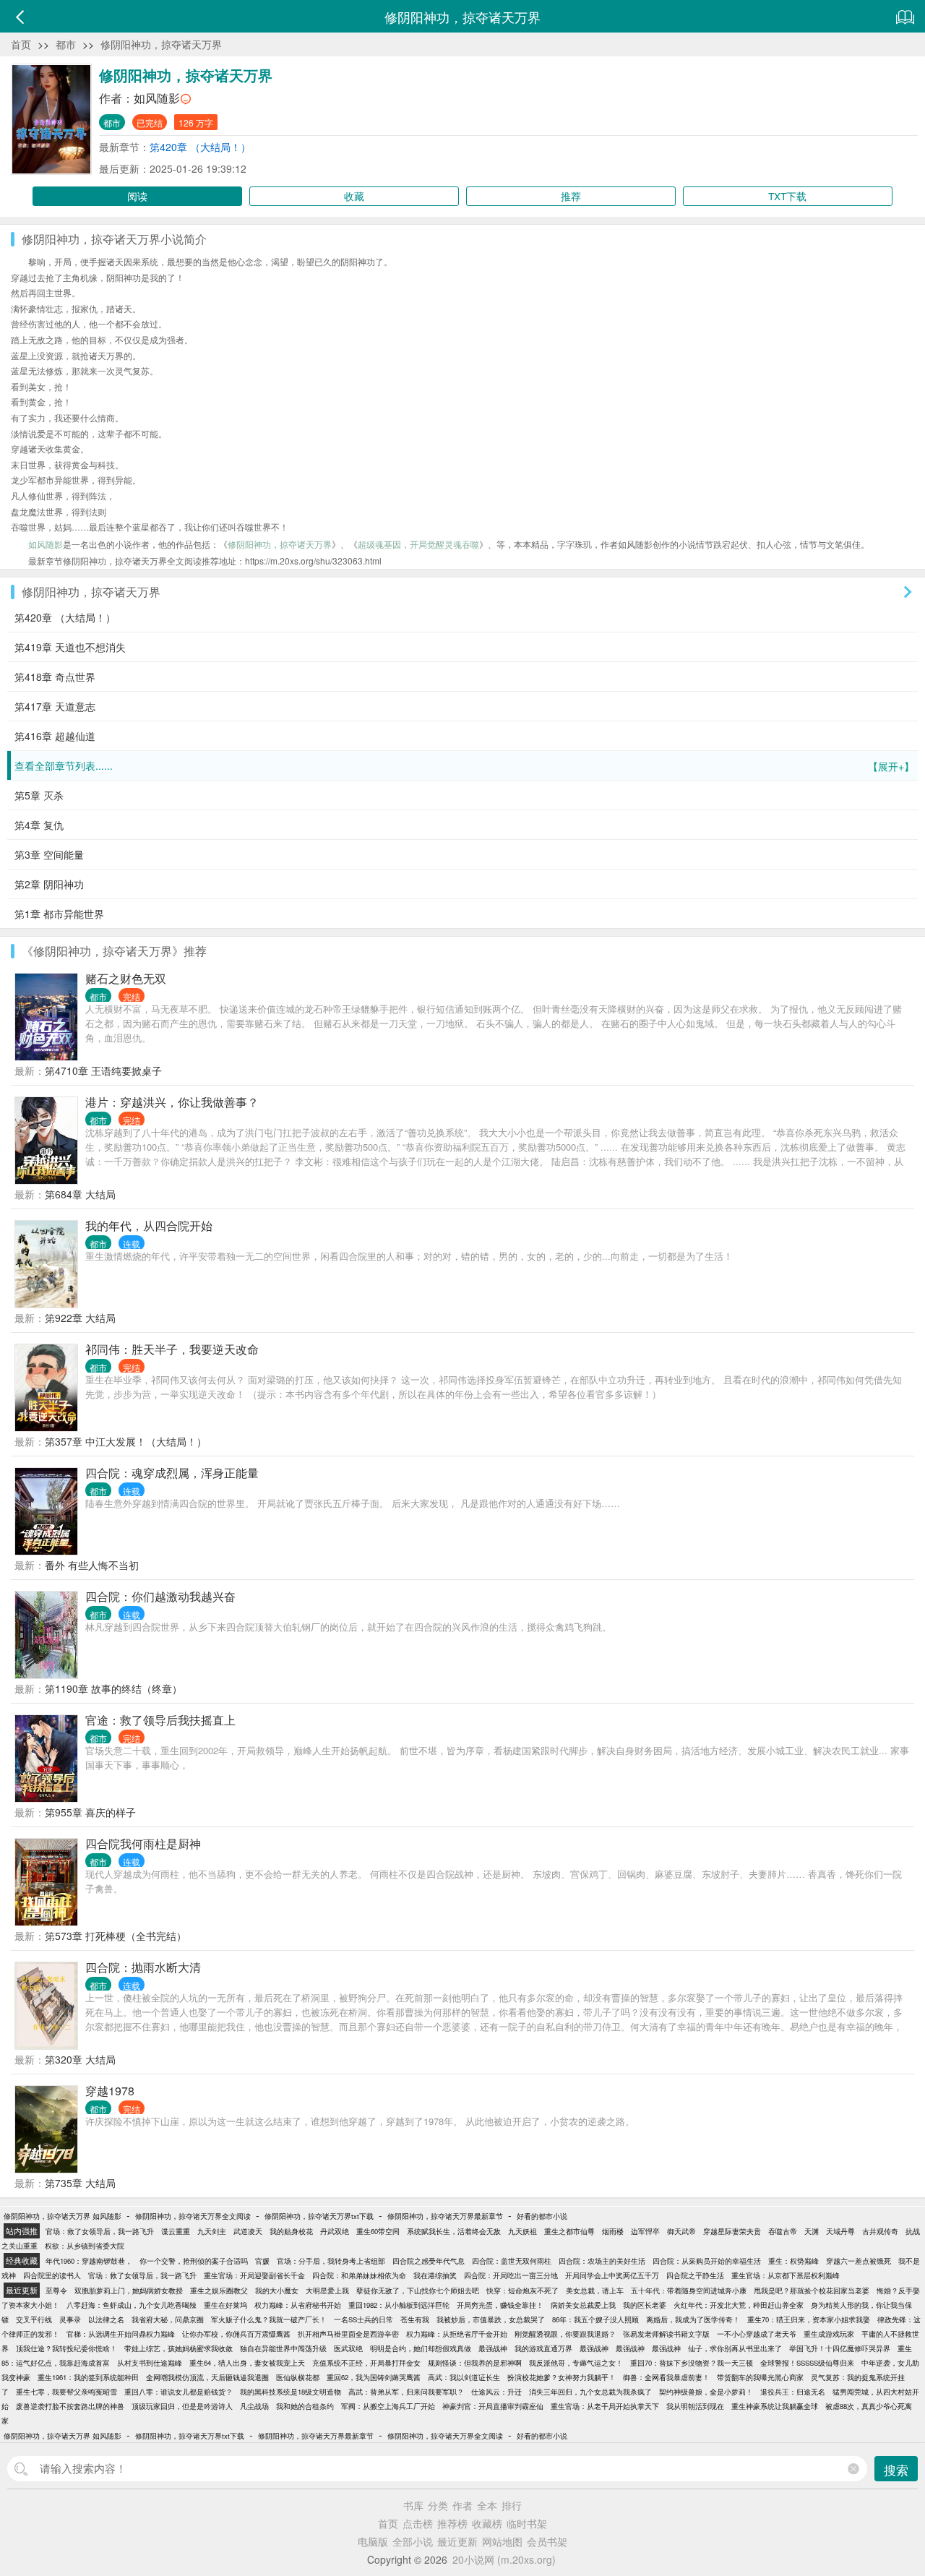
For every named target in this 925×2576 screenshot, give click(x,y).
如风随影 (157, 98)
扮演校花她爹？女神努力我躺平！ (562, 2377)
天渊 (812, 2231)
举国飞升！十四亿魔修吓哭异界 (840, 2348)
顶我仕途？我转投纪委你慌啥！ (66, 2348)
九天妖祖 (522, 2231)
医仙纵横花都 (298, 2377)
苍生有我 (415, 2319)
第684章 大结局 (80, 1194)
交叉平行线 (34, 2319)
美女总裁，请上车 (595, 2291)
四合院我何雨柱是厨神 (143, 1843)
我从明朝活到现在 (695, 2406)
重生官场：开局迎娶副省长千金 (254, 2275)
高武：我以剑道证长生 (464, 2377)
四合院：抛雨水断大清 (143, 1967)
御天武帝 (681, 2231)
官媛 (262, 2261)
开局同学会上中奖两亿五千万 (612, 2275)
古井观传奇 (880, 2231)
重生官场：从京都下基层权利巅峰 (786, 2275)
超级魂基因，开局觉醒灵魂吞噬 (418, 544)
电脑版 (373, 2541)
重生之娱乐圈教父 (219, 2291)
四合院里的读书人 (52, 2275)
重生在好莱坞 (225, 2305)
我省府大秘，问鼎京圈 (168, 2319)
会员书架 (547, 2541)
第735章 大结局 (80, 2183)
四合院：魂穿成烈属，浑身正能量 (172, 1473)
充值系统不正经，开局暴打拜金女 (366, 2363)
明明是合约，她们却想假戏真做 (421, 2348)
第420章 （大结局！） (200, 147)
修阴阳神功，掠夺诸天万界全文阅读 (193, 2216)
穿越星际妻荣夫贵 (732, 2231)
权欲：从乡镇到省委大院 (85, 2246)
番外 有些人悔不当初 (92, 1565)
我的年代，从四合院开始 (149, 1225)
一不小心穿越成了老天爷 (757, 2334)
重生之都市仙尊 (569, 2231)
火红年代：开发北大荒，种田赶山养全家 (739, 2305)
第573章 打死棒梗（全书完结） (116, 1936)
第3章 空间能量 (49, 854)
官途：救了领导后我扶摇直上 (160, 1720)
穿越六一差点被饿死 (859, 2261)
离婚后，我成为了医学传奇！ (693, 2319)
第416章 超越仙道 (55, 736)
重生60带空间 (378, 2231)
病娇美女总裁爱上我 (583, 2305)
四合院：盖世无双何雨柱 (512, 2261)
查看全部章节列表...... (464, 766)
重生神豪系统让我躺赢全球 (775, 2406)
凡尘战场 (254, 2406)
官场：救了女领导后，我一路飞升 (100, 2231)
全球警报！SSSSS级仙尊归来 (807, 2363)
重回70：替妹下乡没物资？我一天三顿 (692, 2363)
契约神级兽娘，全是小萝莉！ (706, 2392)
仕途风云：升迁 (496, 2392)
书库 (413, 2505)
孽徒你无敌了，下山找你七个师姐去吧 (418, 2291)
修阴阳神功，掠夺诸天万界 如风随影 (63, 2216)
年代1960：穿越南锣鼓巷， (89, 2261)
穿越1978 (110, 2091)
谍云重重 (176, 2231)
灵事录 (70, 2319)
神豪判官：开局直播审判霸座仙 (493, 2406)
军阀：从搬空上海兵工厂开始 (388, 2406)
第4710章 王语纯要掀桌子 (103, 1070)
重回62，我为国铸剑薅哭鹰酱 (374, 2377)
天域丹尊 (840, 2231)
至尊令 (56, 2291)
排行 (512, 2505)
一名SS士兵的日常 (363, 2319)
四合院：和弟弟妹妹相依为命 (359, 2275)
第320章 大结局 (80, 2059)
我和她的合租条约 (305, 2406)
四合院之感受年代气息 (429, 2261)
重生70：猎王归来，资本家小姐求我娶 (809, 2319)
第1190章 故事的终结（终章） (113, 1688)
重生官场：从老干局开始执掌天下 (605, 2406)
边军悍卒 (645, 2231)
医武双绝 (348, 2348)
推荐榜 (452, 2523)
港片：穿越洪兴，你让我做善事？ (172, 1102)
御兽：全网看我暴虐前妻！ (666, 2377)
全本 (487, 2505)
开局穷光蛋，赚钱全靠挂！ (500, 2305)
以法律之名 (106, 2319)
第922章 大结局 (80, 1318)
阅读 (137, 196)
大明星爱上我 (327, 2291)
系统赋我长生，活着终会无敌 (454, 2231)
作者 (462, 2505)
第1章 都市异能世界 (59, 914)
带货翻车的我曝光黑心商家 (760, 2377)
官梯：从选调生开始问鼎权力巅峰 (121, 2334)
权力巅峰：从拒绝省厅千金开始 (457, 2334)
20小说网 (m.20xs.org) (504, 2559)
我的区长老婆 (645, 2305)
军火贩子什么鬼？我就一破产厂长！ (269, 2319)
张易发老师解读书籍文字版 (666, 2334)
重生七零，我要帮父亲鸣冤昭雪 (66, 2392)
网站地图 (502, 2541)
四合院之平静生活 (695, 2275)
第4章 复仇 (39, 825)
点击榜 (418, 2523)
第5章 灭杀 (39, 795)
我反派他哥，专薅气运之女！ (576, 2363)
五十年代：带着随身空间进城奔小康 (689, 2291)
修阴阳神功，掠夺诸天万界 (161, 44)
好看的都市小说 (542, 2216)
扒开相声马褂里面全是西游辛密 (348, 2334)
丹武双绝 (335, 2231)
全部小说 (413, 2541)
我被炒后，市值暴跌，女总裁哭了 (491, 2319)
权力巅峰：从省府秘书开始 (298, 2305)
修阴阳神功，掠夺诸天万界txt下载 (319, 2216)
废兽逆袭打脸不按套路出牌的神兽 (70, 2406)
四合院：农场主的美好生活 (602, 2261)
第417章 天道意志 (55, 706)
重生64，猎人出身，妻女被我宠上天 (247, 2363)
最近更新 (457, 2541)
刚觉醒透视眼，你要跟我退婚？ (565, 2334)
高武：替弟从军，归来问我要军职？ (406, 2392)
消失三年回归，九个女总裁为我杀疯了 (590, 2392)
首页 (21, 44)
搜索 (896, 2469)
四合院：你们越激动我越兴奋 (160, 1596)
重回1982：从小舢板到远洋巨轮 (399, 2305)
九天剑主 (212, 2231)
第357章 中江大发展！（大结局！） (126, 1441)
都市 (66, 44)
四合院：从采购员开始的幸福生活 (707, 2261)
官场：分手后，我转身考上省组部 (331, 2261)
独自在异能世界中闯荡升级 (283, 2348)
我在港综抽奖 (435, 2275)
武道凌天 (248, 2231)
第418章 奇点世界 (55, 677)
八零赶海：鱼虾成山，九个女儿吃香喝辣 (132, 2305)
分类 (438, 2505)
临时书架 (527, 2523)
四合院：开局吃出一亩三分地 (511, 2275)
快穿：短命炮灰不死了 (522, 2291)
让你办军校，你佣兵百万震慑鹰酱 (236, 2334)
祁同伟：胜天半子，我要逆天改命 (172, 1349)
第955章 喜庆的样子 (90, 1812)
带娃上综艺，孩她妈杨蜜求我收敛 (178, 2348)
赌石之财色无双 (126, 978)
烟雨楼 (613, 2231)
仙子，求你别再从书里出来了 (735, 2348)
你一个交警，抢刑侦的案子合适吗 (194, 2261)
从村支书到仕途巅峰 (150, 2363)
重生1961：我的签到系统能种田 (88, 2377)
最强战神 (493, 2348)
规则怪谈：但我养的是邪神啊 (475, 2363)
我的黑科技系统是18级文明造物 (291, 2392)
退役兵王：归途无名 (793, 2392)
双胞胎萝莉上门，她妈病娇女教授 (129, 2291)
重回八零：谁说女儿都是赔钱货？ (178, 2392)
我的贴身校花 (291, 2231)
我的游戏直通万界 (543, 2348)
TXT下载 (787, 196)
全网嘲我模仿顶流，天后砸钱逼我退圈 (207, 2377)
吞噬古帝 (783, 2231)
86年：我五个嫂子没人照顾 (595, 2319)
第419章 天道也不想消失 (70, 647)
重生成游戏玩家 (829, 2334)
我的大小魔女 (277, 2291)
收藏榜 (487, 2523)
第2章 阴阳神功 (49, 884)
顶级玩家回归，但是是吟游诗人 (182, 2406)
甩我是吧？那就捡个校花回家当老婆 (812, 2291)
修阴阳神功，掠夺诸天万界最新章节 (445, 2216)
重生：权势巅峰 (793, 2261)
